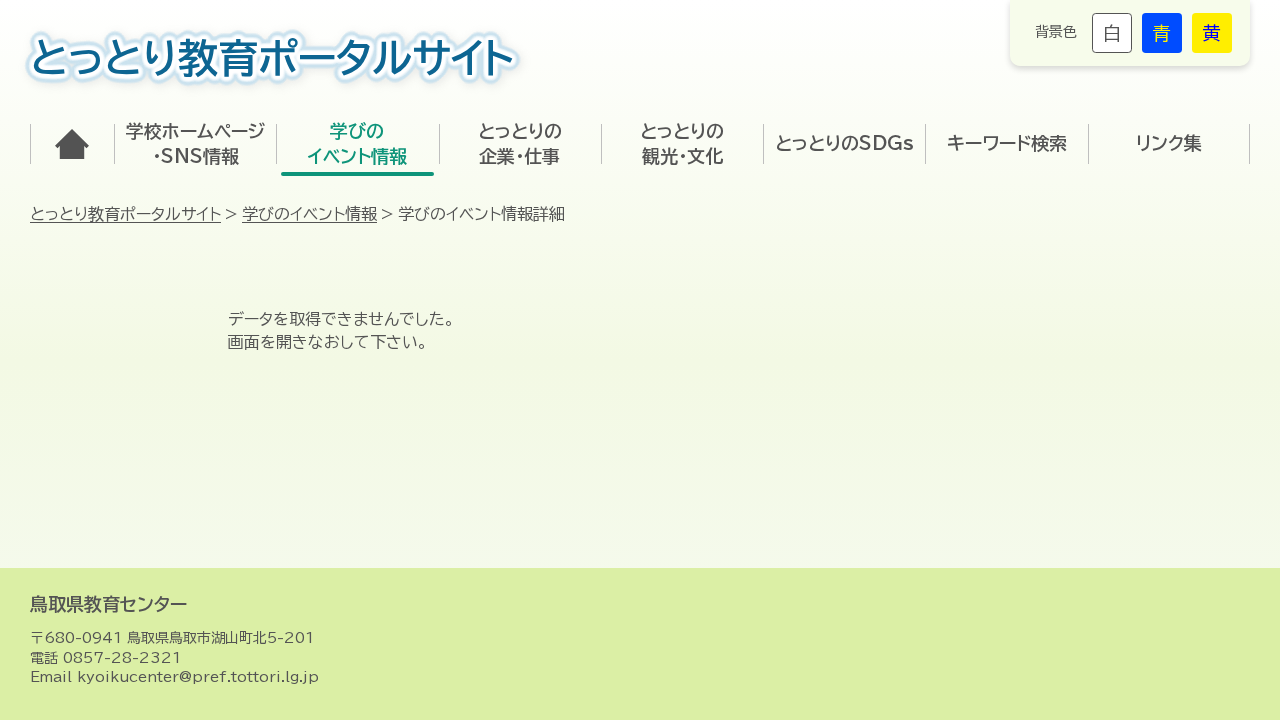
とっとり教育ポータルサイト (125, 214)
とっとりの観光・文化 (682, 143)
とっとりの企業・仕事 (520, 143)
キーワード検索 (1007, 143)
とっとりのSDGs (844, 143)
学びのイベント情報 (309, 214)
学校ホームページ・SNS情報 (195, 143)
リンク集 (1169, 143)
